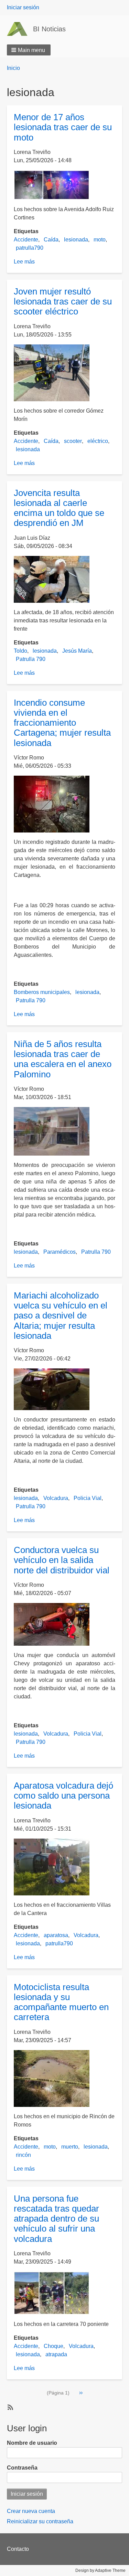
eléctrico (98, 441)
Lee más (24, 262)
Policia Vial (88, 1498)
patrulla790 (30, 248)
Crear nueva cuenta (31, 2511)
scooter (73, 441)
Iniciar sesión (23, 7)
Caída (51, 240)
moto (100, 240)
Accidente (26, 240)
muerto (70, 2147)
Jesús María (77, 651)
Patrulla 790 (31, 659)
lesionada (76, 240)
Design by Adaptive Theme (100, 2570)
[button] (29, 50)
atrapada (56, 2354)
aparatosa (56, 1935)
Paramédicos (60, 1252)
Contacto (18, 2549)
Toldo (20, 651)
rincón (23, 2155)
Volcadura (56, 1498)
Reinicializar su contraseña (40, 2521)
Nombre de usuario (32, 2443)
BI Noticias (49, 29)
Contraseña (22, 2468)
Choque (53, 2346)
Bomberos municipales (42, 992)
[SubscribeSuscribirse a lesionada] (10, 2407)
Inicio (13, 68)
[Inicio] (20, 29)
